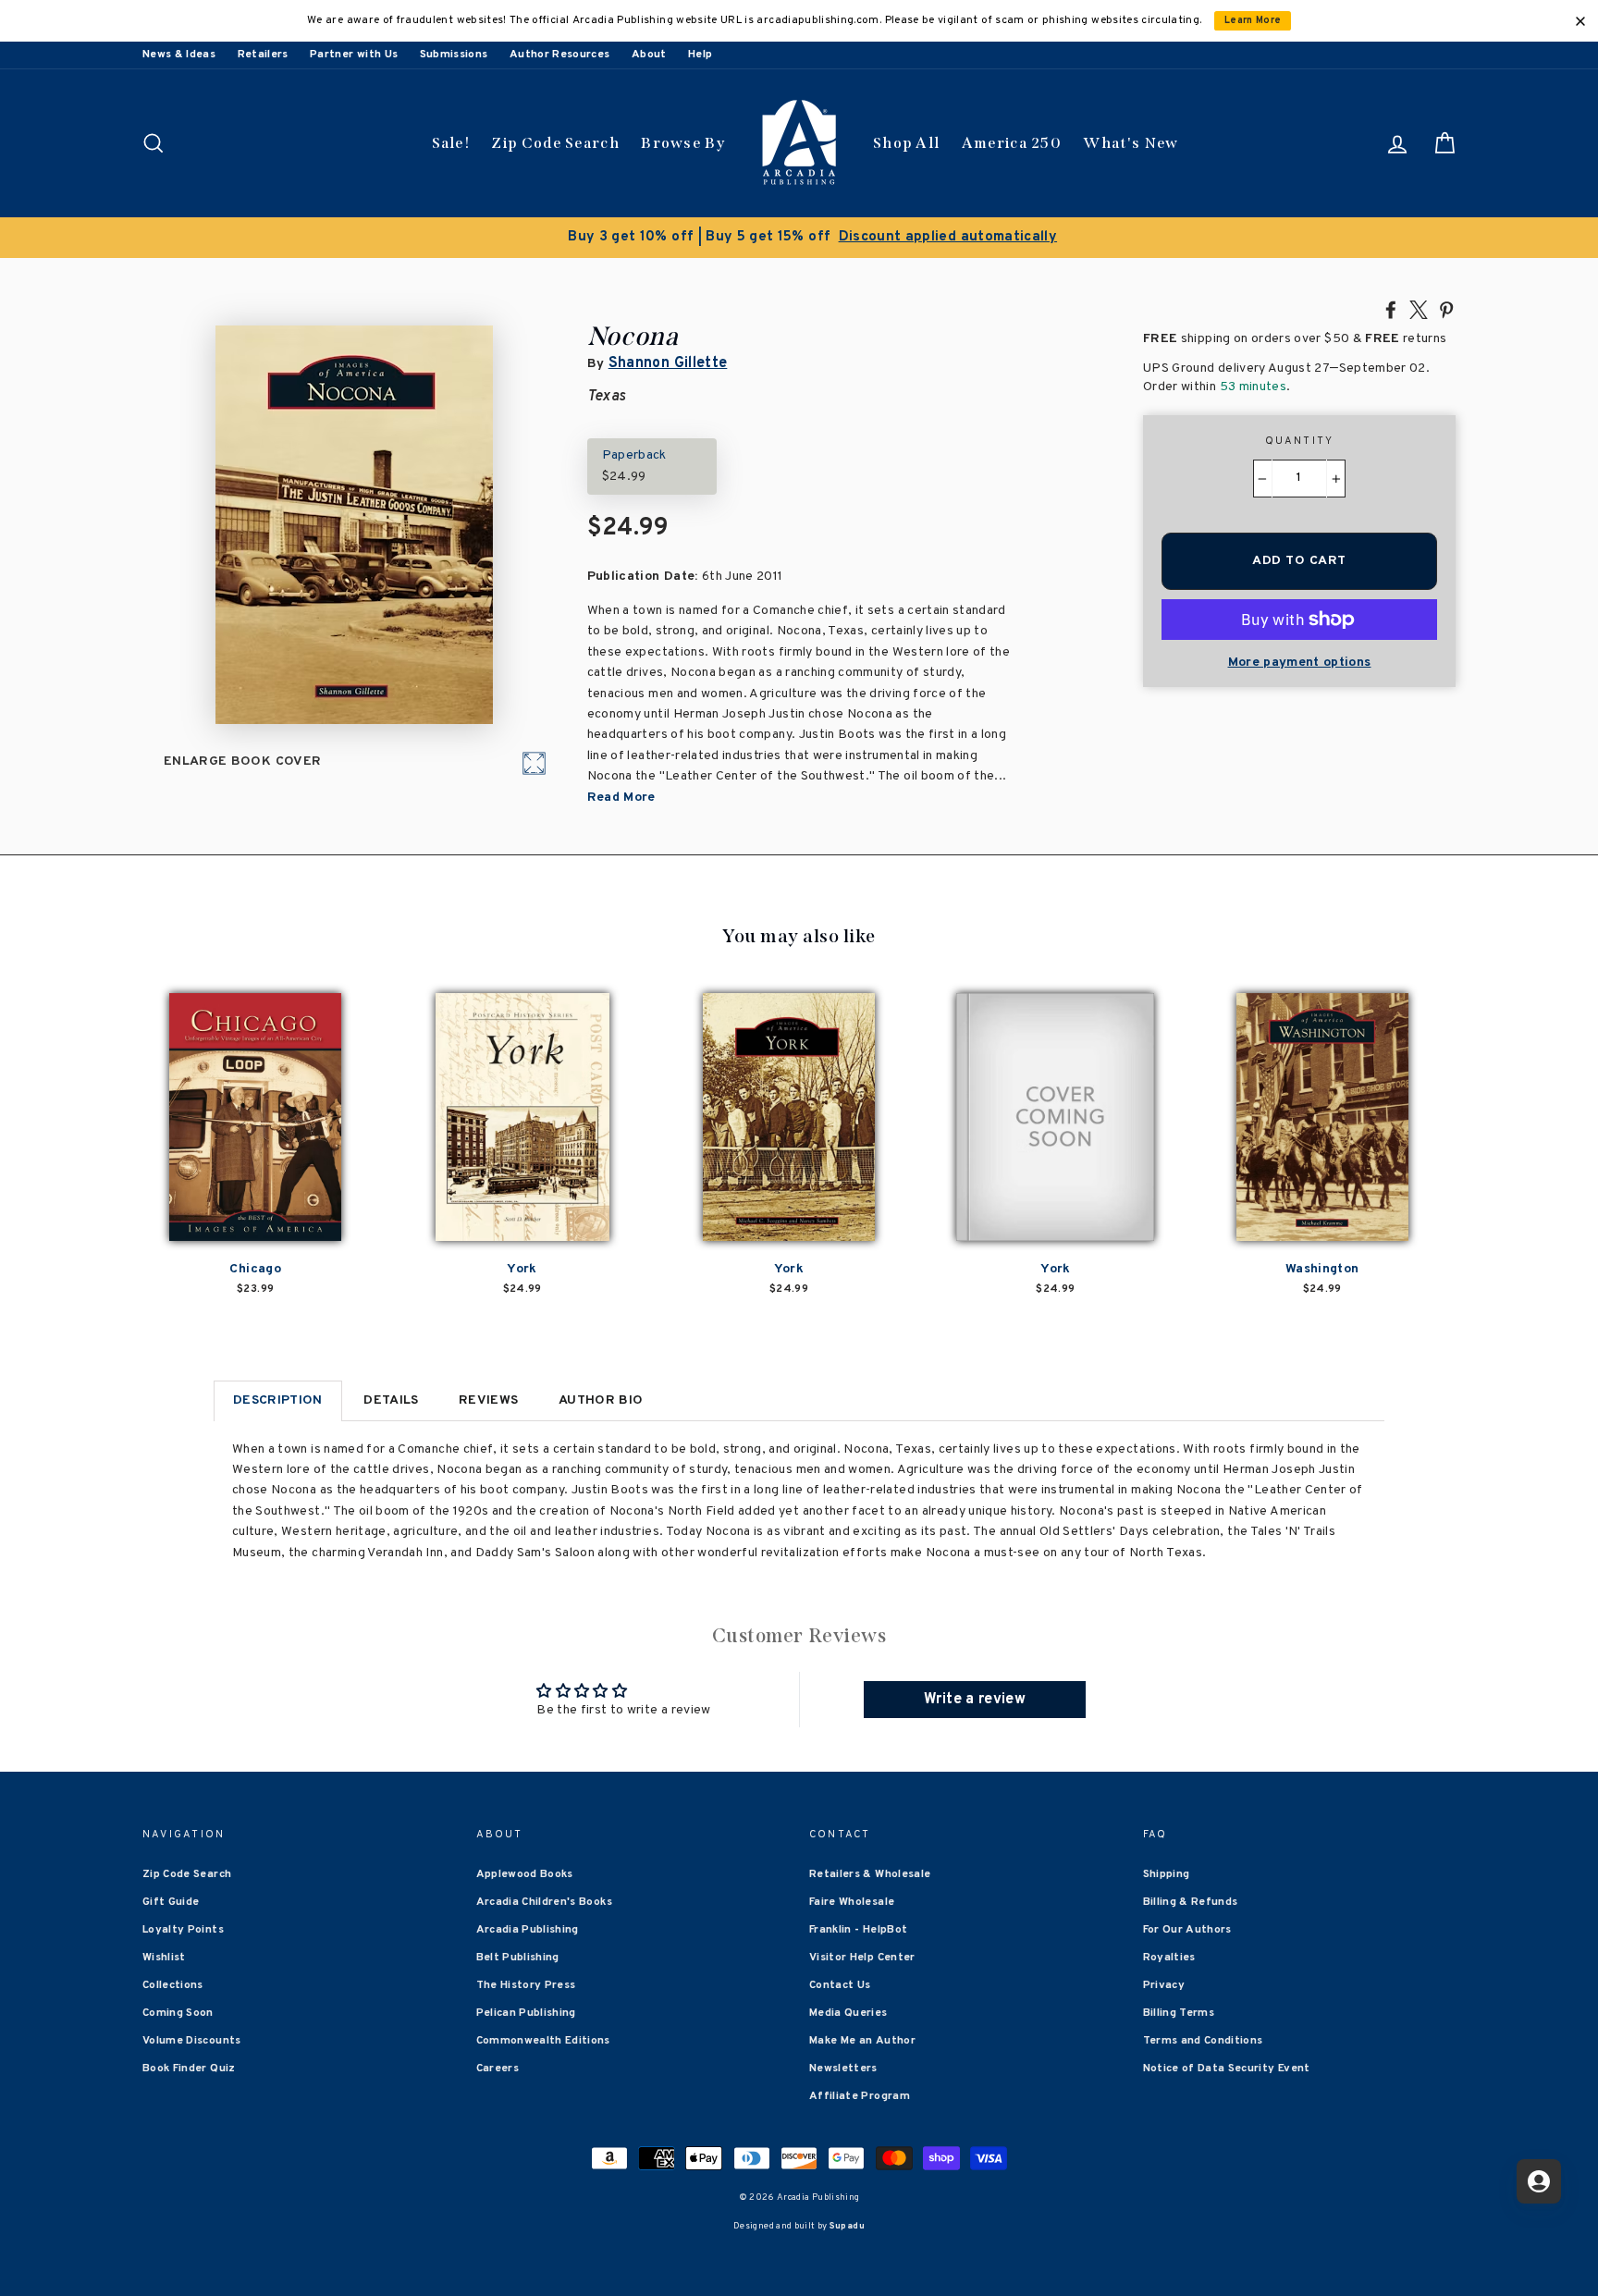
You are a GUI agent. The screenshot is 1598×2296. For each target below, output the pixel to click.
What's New (1131, 143)
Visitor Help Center (862, 1958)
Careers (498, 2069)
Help (700, 55)
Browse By (683, 143)
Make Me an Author (862, 2041)
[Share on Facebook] (1391, 309)
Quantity (1300, 441)
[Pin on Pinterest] (1446, 309)
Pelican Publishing (526, 2013)
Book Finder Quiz (189, 2069)
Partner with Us (354, 55)
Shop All (906, 143)
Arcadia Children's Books (544, 1902)
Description (278, 1400)
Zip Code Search (555, 143)
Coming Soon (178, 2013)
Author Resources (560, 55)
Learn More (1253, 21)
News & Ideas (179, 55)
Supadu (847, 2226)
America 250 (1012, 143)
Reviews (488, 1400)
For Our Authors (1187, 1930)
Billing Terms (1179, 2013)
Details (391, 1400)
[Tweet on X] (1419, 309)
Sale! (451, 143)
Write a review (975, 1700)
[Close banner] (1580, 21)
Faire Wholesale (852, 1902)
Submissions (454, 55)
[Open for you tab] (1539, 2181)
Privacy (1164, 1985)
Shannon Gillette (668, 363)
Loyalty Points (183, 1930)
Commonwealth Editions (543, 2041)
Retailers (263, 55)
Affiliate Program (860, 2096)
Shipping (1167, 1874)
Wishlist (164, 1958)
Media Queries (848, 2013)
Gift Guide (171, 1902)
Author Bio (601, 1400)
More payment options (1300, 663)
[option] (799, 238)
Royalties (1169, 1958)
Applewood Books (525, 1874)
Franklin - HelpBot (858, 1930)
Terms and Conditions (1203, 2041)
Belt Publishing (518, 1958)
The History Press (526, 1985)
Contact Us (840, 1985)
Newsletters (843, 2069)
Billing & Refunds (1191, 1902)
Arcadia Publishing (528, 1930)
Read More (621, 798)
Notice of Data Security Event (1227, 2069)
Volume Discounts (192, 2041)
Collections (173, 1985)
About (649, 55)
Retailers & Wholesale (870, 1874)
